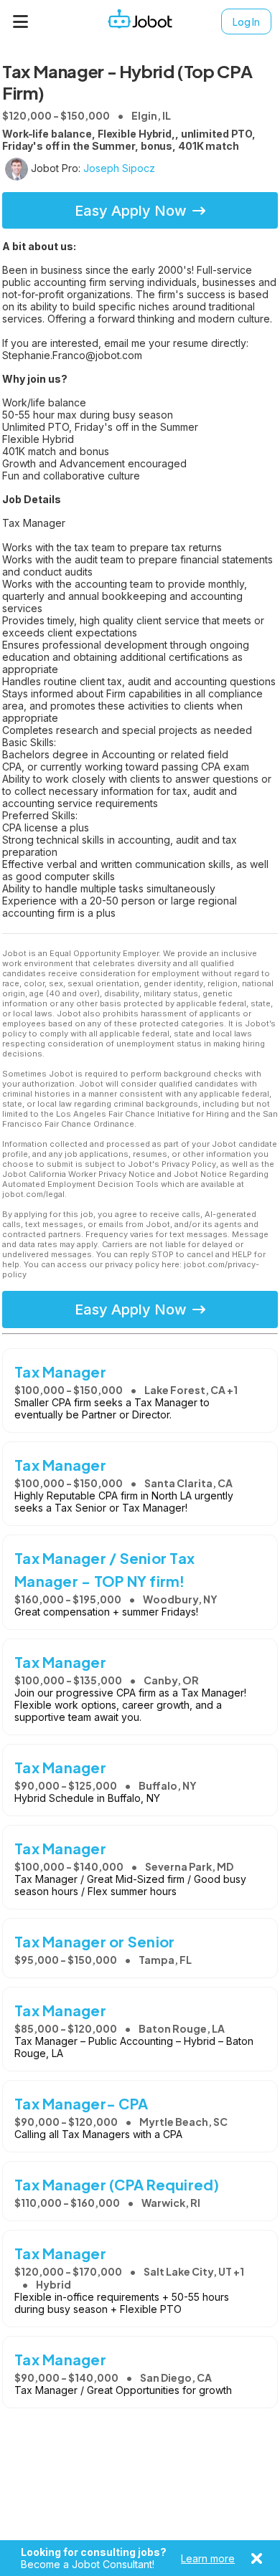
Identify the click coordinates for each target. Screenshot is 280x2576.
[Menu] (21, 22)
